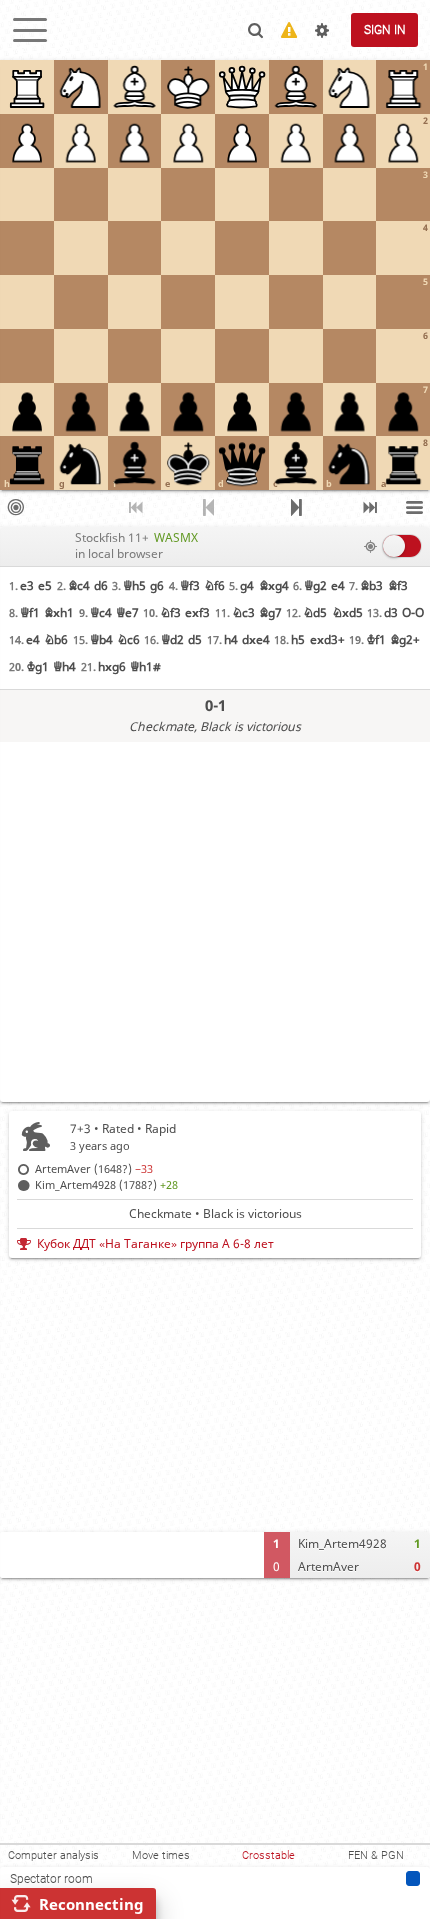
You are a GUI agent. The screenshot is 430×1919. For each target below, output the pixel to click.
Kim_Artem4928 (342, 1543)
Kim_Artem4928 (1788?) (106, 1184)
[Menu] (414, 508)
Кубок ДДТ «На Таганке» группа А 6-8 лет (155, 1243)
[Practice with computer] (15, 508)
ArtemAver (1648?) (94, 1168)
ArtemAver (328, 1566)
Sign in (385, 30)
